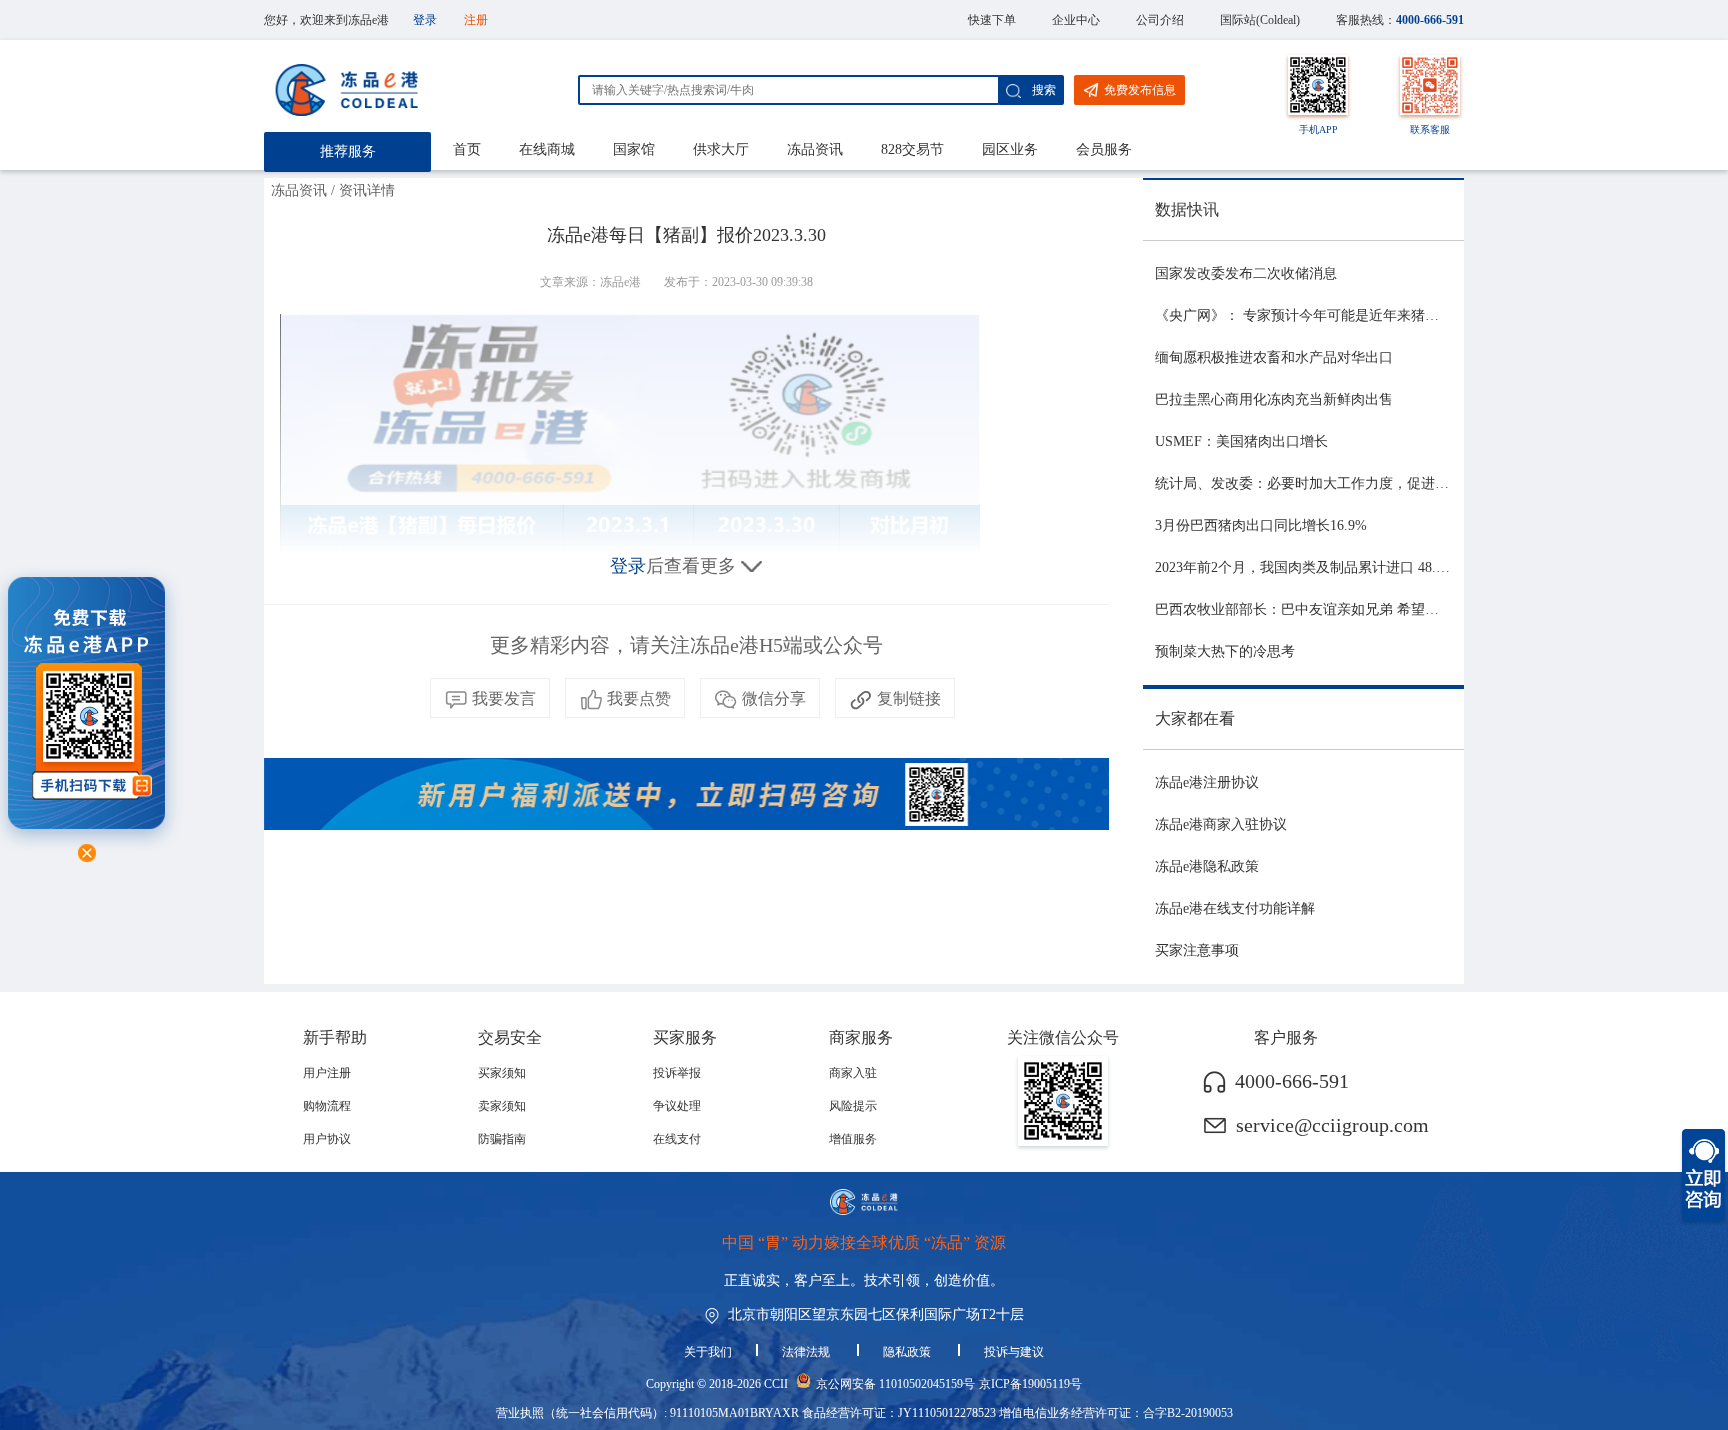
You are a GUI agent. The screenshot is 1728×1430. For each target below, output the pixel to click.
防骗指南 (502, 1139)
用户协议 (327, 1139)
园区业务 (1010, 149)
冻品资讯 (815, 149)
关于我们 (708, 1352)
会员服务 (1104, 149)
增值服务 (853, 1139)
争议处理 (677, 1106)
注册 (476, 20)
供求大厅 (721, 149)
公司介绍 (1160, 20)
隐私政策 (908, 1352)
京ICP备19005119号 (1030, 1384)
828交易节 (912, 149)
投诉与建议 (1014, 1352)
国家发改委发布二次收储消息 (1246, 273)
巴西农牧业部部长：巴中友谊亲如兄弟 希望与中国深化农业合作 (1353, 609)
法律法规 (807, 1352)
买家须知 (502, 1073)
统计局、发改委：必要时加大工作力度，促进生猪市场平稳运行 (1351, 483)
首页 (467, 149)
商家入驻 (853, 1073)
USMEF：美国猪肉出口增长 (1241, 441)
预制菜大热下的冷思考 (1225, 651)
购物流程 (327, 1106)
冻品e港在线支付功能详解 (1235, 908)
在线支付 (677, 1139)
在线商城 (547, 149)
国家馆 (634, 149)
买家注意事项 (1197, 950)
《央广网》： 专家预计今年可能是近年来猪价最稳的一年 (1332, 315)
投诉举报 (677, 1073)
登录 (425, 20)
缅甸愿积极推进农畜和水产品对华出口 (1274, 357)
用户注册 (327, 1073)
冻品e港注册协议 (1207, 782)
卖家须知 (502, 1106)
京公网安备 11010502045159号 (895, 1384)
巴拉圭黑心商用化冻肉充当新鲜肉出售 (1274, 399)
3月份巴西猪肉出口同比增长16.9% (1261, 525)
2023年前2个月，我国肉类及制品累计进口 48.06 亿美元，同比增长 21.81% (1384, 567)
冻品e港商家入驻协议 (1221, 824)
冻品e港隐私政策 (1207, 866)
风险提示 (853, 1106)
